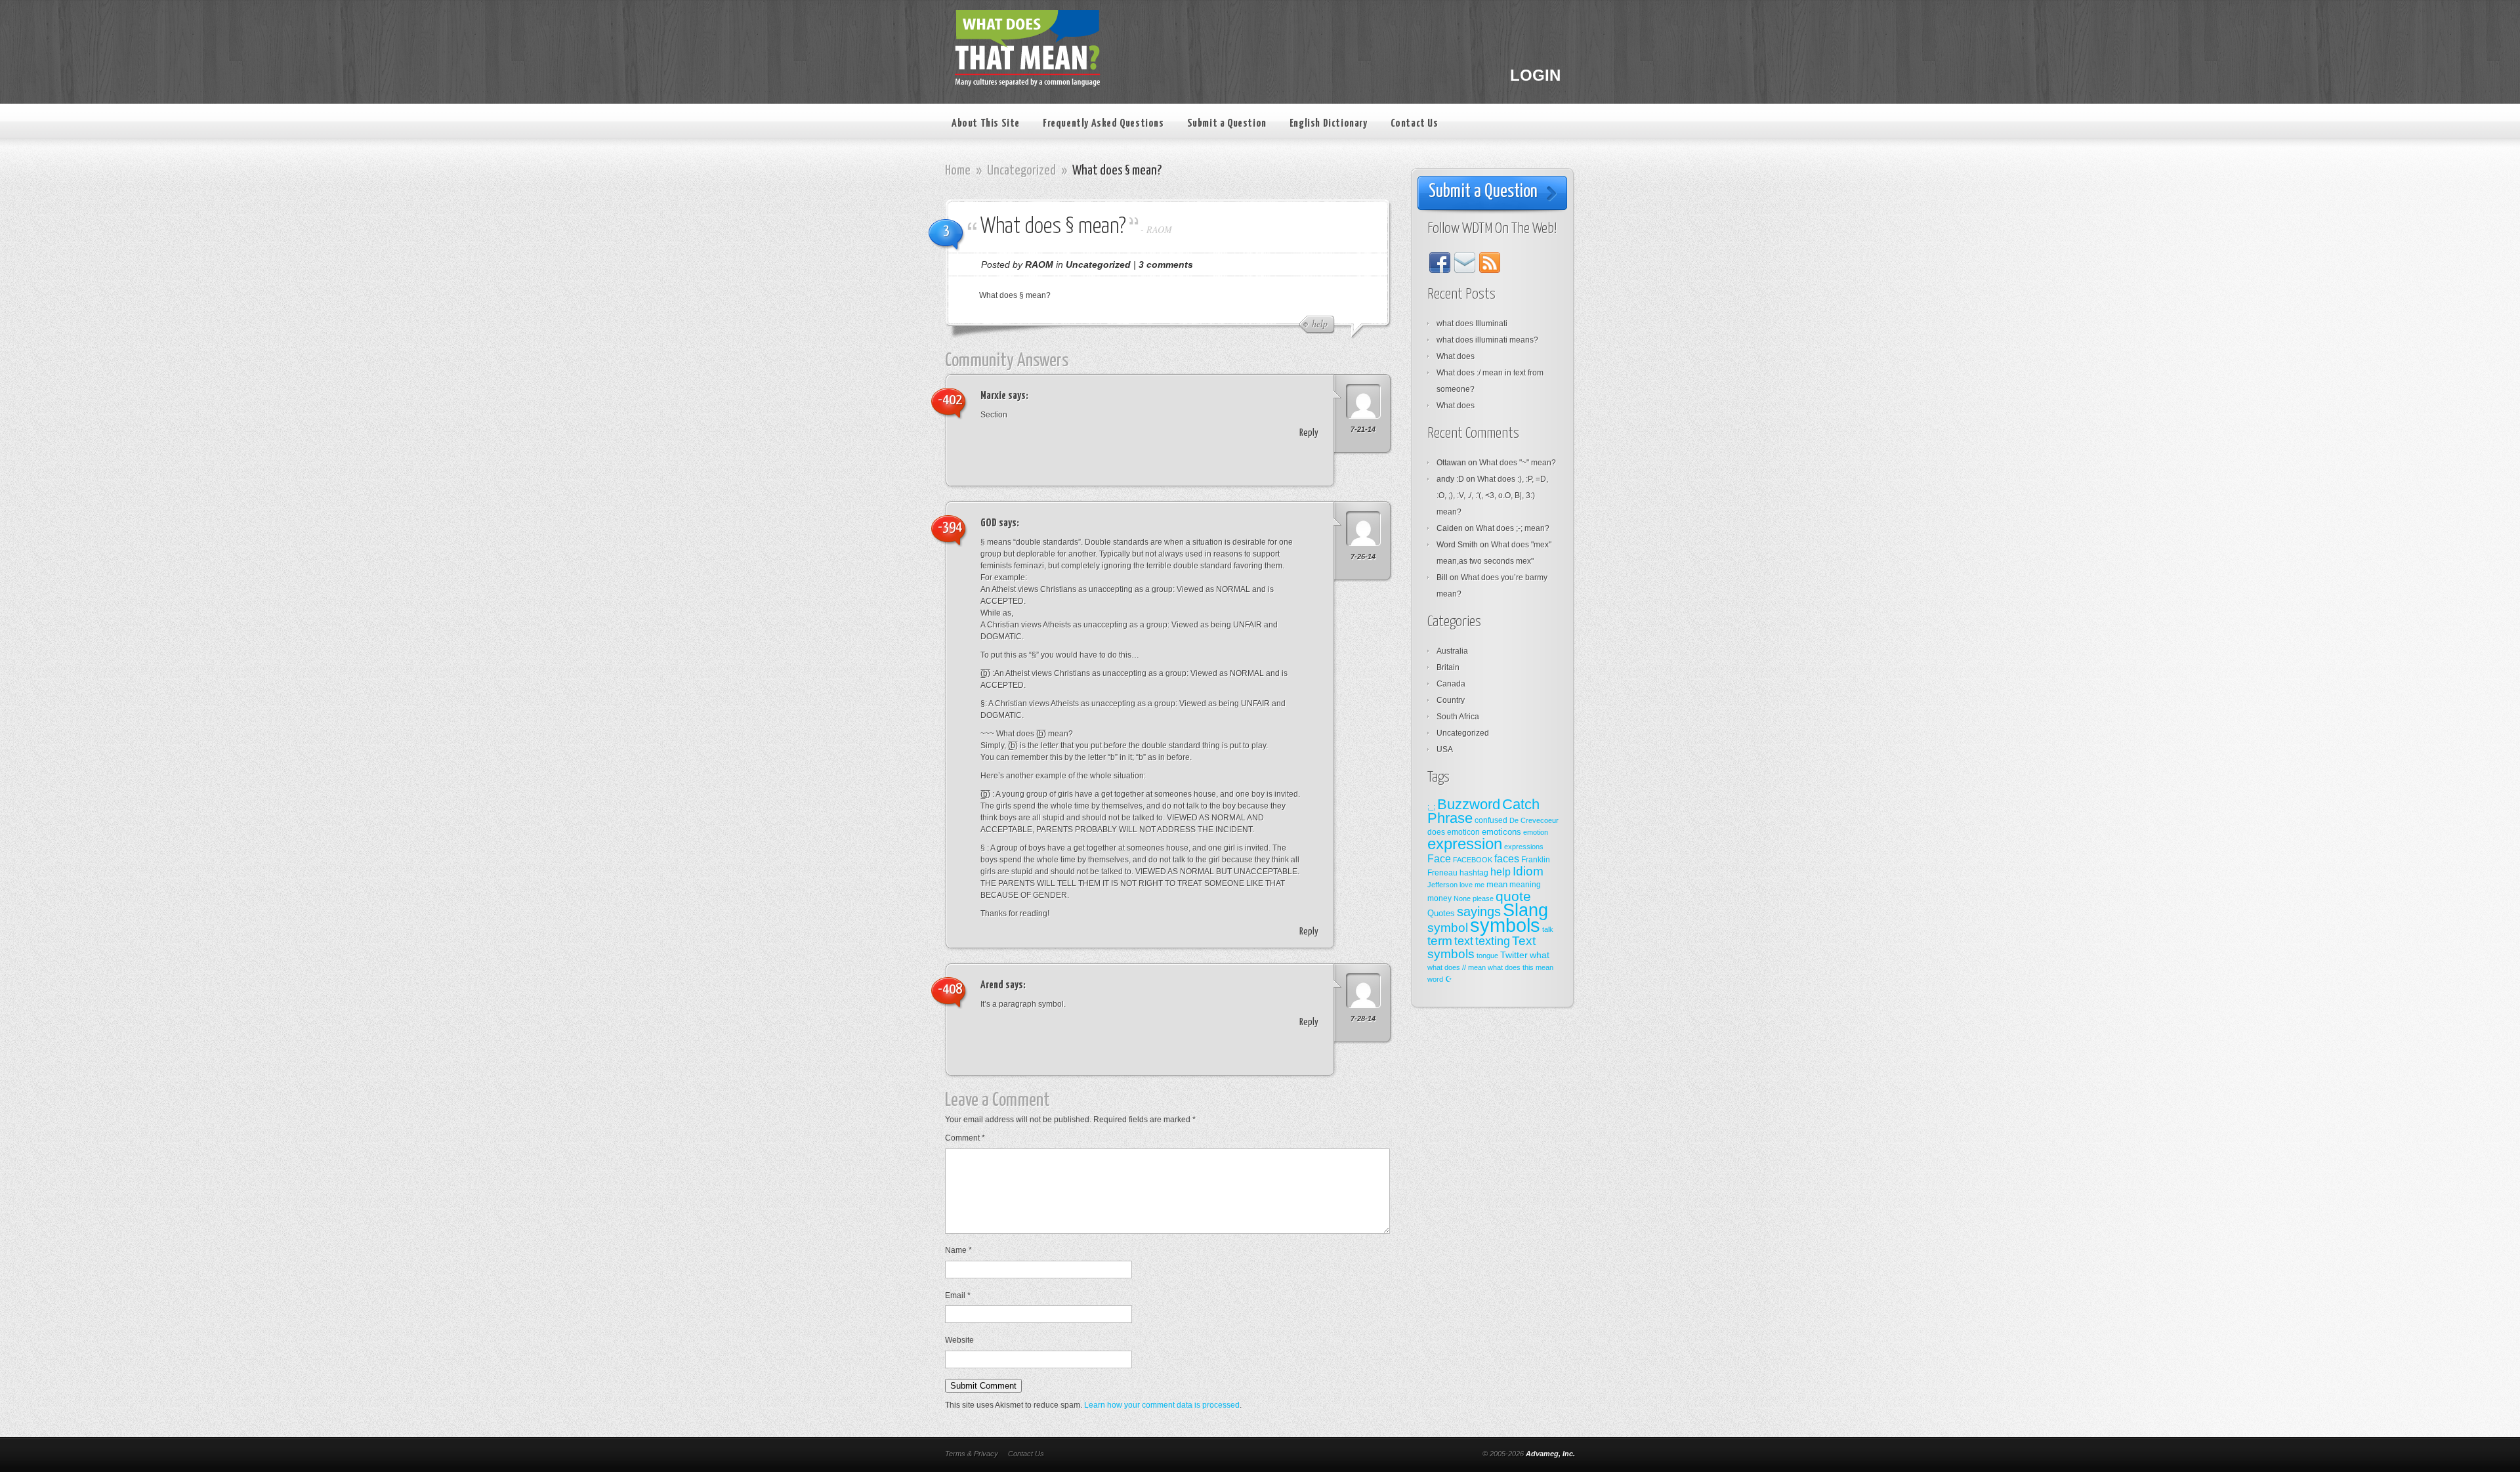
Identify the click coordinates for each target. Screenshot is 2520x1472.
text (1464, 941)
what (1540, 955)
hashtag (1474, 873)
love (1466, 885)
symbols (1505, 925)
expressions (1524, 847)
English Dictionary (1329, 124)
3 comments (1166, 264)
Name (958, 1250)
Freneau (1442, 873)
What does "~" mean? (1518, 463)
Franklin (1536, 860)
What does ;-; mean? (1513, 528)
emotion (1536, 832)
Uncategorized (1021, 171)
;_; (1431, 807)
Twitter (1514, 955)
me (1480, 885)
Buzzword (1469, 804)
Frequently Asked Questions (1103, 124)
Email (958, 1295)
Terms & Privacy (972, 1454)
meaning (1525, 885)
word (1435, 979)
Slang (1525, 910)
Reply (1309, 433)
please (1483, 898)
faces (1507, 859)
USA (1445, 749)
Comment (965, 1138)
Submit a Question (1227, 124)
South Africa (1458, 717)
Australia (1452, 651)
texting (1493, 941)
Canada (1451, 684)
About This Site (986, 124)
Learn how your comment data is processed (1162, 1405)
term (1440, 941)
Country (1451, 700)
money (1439, 898)
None (1462, 898)
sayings (1479, 912)
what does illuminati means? (1487, 340)
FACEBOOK (1473, 860)
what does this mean (1521, 967)
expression (1465, 844)
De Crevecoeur (1534, 820)
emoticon (1463, 832)
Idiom (1528, 871)
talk (1548, 929)
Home (958, 171)
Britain (1448, 667)
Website (959, 1340)
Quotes (1441, 913)
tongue (1487, 956)
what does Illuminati (1472, 324)
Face (1439, 858)
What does (1456, 356)
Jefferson (1442, 885)
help (1501, 872)
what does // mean (1457, 967)
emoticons (1501, 832)
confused (1491, 820)
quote (1513, 896)
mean (1497, 884)
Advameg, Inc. (1550, 1454)
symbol (1448, 928)
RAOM (1159, 229)
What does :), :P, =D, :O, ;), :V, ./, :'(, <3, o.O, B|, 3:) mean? (1492, 495)
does (1436, 832)
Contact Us (1415, 124)
